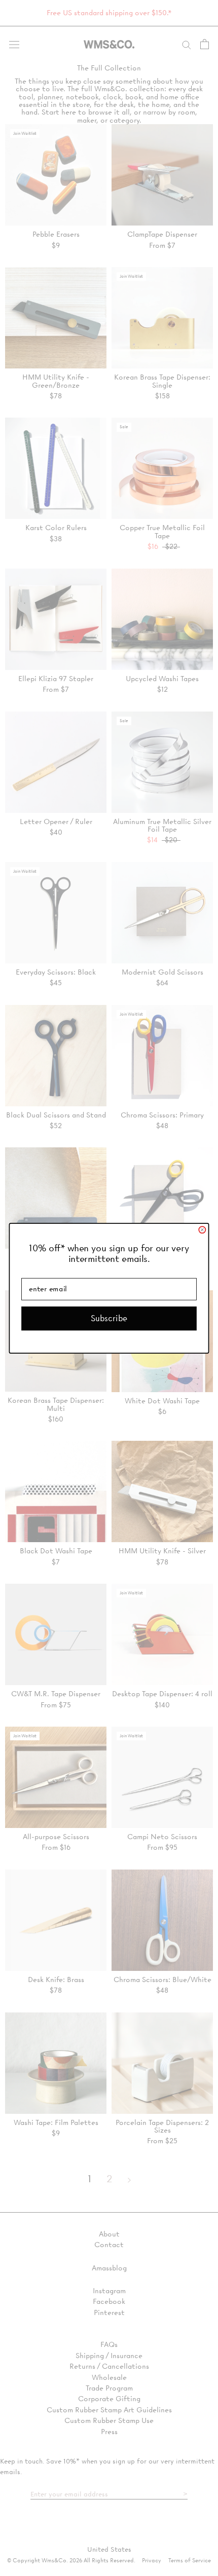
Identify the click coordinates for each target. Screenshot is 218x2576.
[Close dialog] (202, 1230)
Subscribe (109, 1318)
